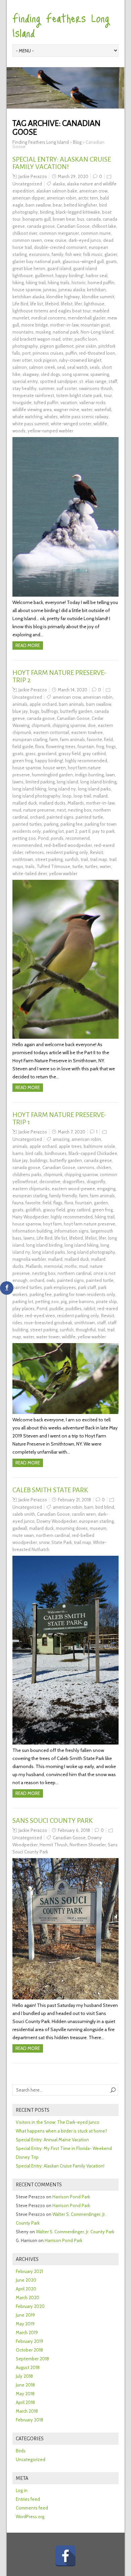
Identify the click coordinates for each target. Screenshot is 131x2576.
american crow (93, 191)
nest (61, 810)
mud (17, 810)
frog (100, 746)
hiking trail (36, 283)
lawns (18, 782)
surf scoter (67, 388)
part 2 (72, 831)
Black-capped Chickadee (93, 1153)
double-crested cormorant (60, 247)
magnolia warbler (29, 1259)
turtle (78, 866)
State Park (62, 1542)
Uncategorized (27, 184)
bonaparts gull (37, 219)
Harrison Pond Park (71, 2197)
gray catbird (94, 754)
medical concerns (49, 318)
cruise (61, 240)
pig (64, 1301)
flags (58, 1203)
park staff (87, 1287)
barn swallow (38, 205)
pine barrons (81, 1301)
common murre (96, 233)
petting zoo (24, 838)
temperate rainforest (33, 395)
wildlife (100, 424)
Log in (22, 2490)
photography (25, 346)
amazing (61, 1139)
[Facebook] (65, 2556)
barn (89, 1507)
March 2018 (27, 2411)
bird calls (34, 1153)
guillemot (44, 275)
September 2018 (32, 2359)
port (26, 353)
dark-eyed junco (85, 240)
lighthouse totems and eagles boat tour (52, 311)
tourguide (22, 402)
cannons (86, 1167)
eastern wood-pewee (73, 1189)
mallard (100, 796)
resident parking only (67, 852)
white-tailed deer (30, 873)
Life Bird (20, 304)
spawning (100, 374)
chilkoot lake (104, 226)
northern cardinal (74, 1273)
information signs (72, 1231)
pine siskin (86, 346)
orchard (37, 817)
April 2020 (26, 2289)
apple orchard (43, 704)
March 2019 (27, 2332)
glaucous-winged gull (83, 261)
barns (18, 1153)
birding (47, 212)
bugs (35, 711)
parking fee (72, 824)
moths (71, 1266)
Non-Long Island (97, 332)
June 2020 (26, 2280)
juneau (50, 290)
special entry (25, 381)
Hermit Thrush (54, 1845)
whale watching (27, 417)
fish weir (73, 254)
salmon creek (42, 367)
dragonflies (74, 1182)
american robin (61, 198)
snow (44, 1542)
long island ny (62, 789)
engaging (106, 1189)
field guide (23, 746)
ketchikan (96, 290)
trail (84, 859)
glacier (111, 254)
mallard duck (25, 803)
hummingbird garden (52, 775)
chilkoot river (25, 233)
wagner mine (67, 410)
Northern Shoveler (88, 1845)
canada (94, 219)
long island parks (94, 789)
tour (108, 395)
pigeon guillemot (57, 346)
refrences (35, 852)
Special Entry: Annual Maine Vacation (52, 2140)
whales (51, 417)
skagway (31, 374)
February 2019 (30, 2341)
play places (24, 1308)
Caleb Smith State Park (50, 1490)
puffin (71, 353)
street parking (49, 859)
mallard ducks (52, 803)
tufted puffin (46, 402)
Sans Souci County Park (53, 1820)
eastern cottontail (51, 732)
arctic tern (88, 198)
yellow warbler (63, 873)
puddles (74, 1308)
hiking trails (59, 283)
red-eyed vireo (40, 1316)
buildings (39, 1160)
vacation (69, 402)
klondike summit (98, 297)
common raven (27, 240)
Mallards (76, 803)
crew (49, 240)
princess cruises (48, 353)
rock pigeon (46, 360)
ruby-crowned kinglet (80, 360)
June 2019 (25, 2315)
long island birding (98, 782)
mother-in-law (64, 325)
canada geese (98, 1160)
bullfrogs (50, 711)
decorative (50, 1182)
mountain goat (95, 325)
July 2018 (24, 2376)
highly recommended (86, 761)
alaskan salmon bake (57, 191)
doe (92, 725)
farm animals (73, 739)
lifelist (67, 304)
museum (98, 1528)
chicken (104, 1167)
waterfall (103, 410)
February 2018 (30, 2420)
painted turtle (89, 817)
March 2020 (28, 2298)
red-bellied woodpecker (68, 845)
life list (37, 304)
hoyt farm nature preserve (90, 1224)
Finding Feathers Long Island (61, 25)
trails (30, 866)
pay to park (103, 831)
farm (54, 739)
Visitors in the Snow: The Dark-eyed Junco (58, 2122)
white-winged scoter (71, 424)
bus (81, 219)
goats (111, 261)
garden (101, 1203)
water (87, 410)
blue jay (20, 711)
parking (51, 824)
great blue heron (29, 268)
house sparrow (27, 290)
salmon (20, 367)
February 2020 (30, 2306)
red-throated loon (97, 353)
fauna (18, 1203)
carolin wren (84, 1514)
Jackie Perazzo (33, 176)
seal (61, 367)
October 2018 (29, 2350)
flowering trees (61, 746)
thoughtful (86, 1330)
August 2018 (28, 2367)
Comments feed (32, 2508)
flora (40, 746)
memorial (53, 1266)
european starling (30, 739)
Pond (43, 838)
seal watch (77, 367)
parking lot (53, 831)
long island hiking (29, 789)
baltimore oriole (99, 1146)
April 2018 (25, 2402)
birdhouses (56, 1153)
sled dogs (51, 374)
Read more (28, 645)
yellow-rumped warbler (50, 431)
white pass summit (31, 424)
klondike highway (63, 297)
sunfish (72, 859)
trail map (99, 859)
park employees (60, 1287)
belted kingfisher (80, 205)
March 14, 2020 (73, 690)
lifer (78, 304)
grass (31, 754)
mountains (23, 332)
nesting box (80, 810)
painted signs (60, 817)
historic (79, 283)
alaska (59, 184)
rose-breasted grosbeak (48, 1323)
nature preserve (39, 810)
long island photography (36, 796)
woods (19, 431)
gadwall (20, 1528)
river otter (22, 360)
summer (47, 388)
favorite (95, 739)
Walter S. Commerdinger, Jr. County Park (75, 2232)
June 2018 (25, 2385)
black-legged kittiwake (78, 212)
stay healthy (25, 388)
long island (68, 782)
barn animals (71, 704)
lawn (110, 775)
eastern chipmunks (31, 1189)
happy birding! (70, 275)
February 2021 (29, 2271)
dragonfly (96, 1182)
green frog (23, 761)
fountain (86, 746)
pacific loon (86, 339)
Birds (21, 2451)
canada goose (41, 226)
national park (66, 332)
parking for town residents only (84, 1294)
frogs (111, 746)
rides (17, 1323)
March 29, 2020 (73, 176)
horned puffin (101, 283)
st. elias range (93, 381)
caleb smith (24, 1514)
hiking (18, 283)
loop (67, 796)
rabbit (90, 1308)
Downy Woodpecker (57, 1521)
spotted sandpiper (59, 381)
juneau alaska (72, 290)
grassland (47, 754)
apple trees (70, 1146)
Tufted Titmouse (53, 866)
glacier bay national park (36, 261)
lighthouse (94, 304)
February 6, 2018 (74, 1830)
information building (32, 1231)
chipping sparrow (69, 725)
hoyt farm (52, 1224)
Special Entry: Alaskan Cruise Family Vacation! (62, 163)
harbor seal (97, 275)
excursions (39, 254)
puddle (56, 1308)
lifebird (52, 304)
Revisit (97, 852)
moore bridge (35, 325)
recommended (27, 845)
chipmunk (41, 725)
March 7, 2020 (72, 1132)
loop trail (82, 796)
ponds (57, 838)
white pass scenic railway (84, 417)
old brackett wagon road (36, 339)
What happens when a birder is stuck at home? (61, 2131)
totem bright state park (79, 395)
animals (20, 704)
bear (57, 205)
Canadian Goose (73, 226)
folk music (93, 254)
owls (51, 1280)
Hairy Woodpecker (31, 1217)
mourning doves (72, 1528)
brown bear (64, 219)
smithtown (23, 859)
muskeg (43, 332)
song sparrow (75, 374)
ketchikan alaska (28, 297)
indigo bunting (89, 775)
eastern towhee (87, 732)
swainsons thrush (96, 388)
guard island (59, 268)
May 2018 (25, 2394)
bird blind (105, 1507)
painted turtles (27, 824)
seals (95, 367)
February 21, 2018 (74, 1500)
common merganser (59, 233)
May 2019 (25, 2324)
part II (85, 831)
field (108, 739)
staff (113, 381)
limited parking (40, 782)
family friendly (63, 1196)
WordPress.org (30, 2517)
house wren (54, 768)
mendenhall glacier (87, 318)
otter (68, 339)
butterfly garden (76, 711)
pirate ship (106, 1301)
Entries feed (28, 2499)
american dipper (29, 198)
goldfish (33, 1210)
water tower (48, 1337)
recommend (78, 838)
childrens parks (27, 1174)
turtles (91, 866)
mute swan (23, 1535)
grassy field (70, 754)
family (58, 254)
